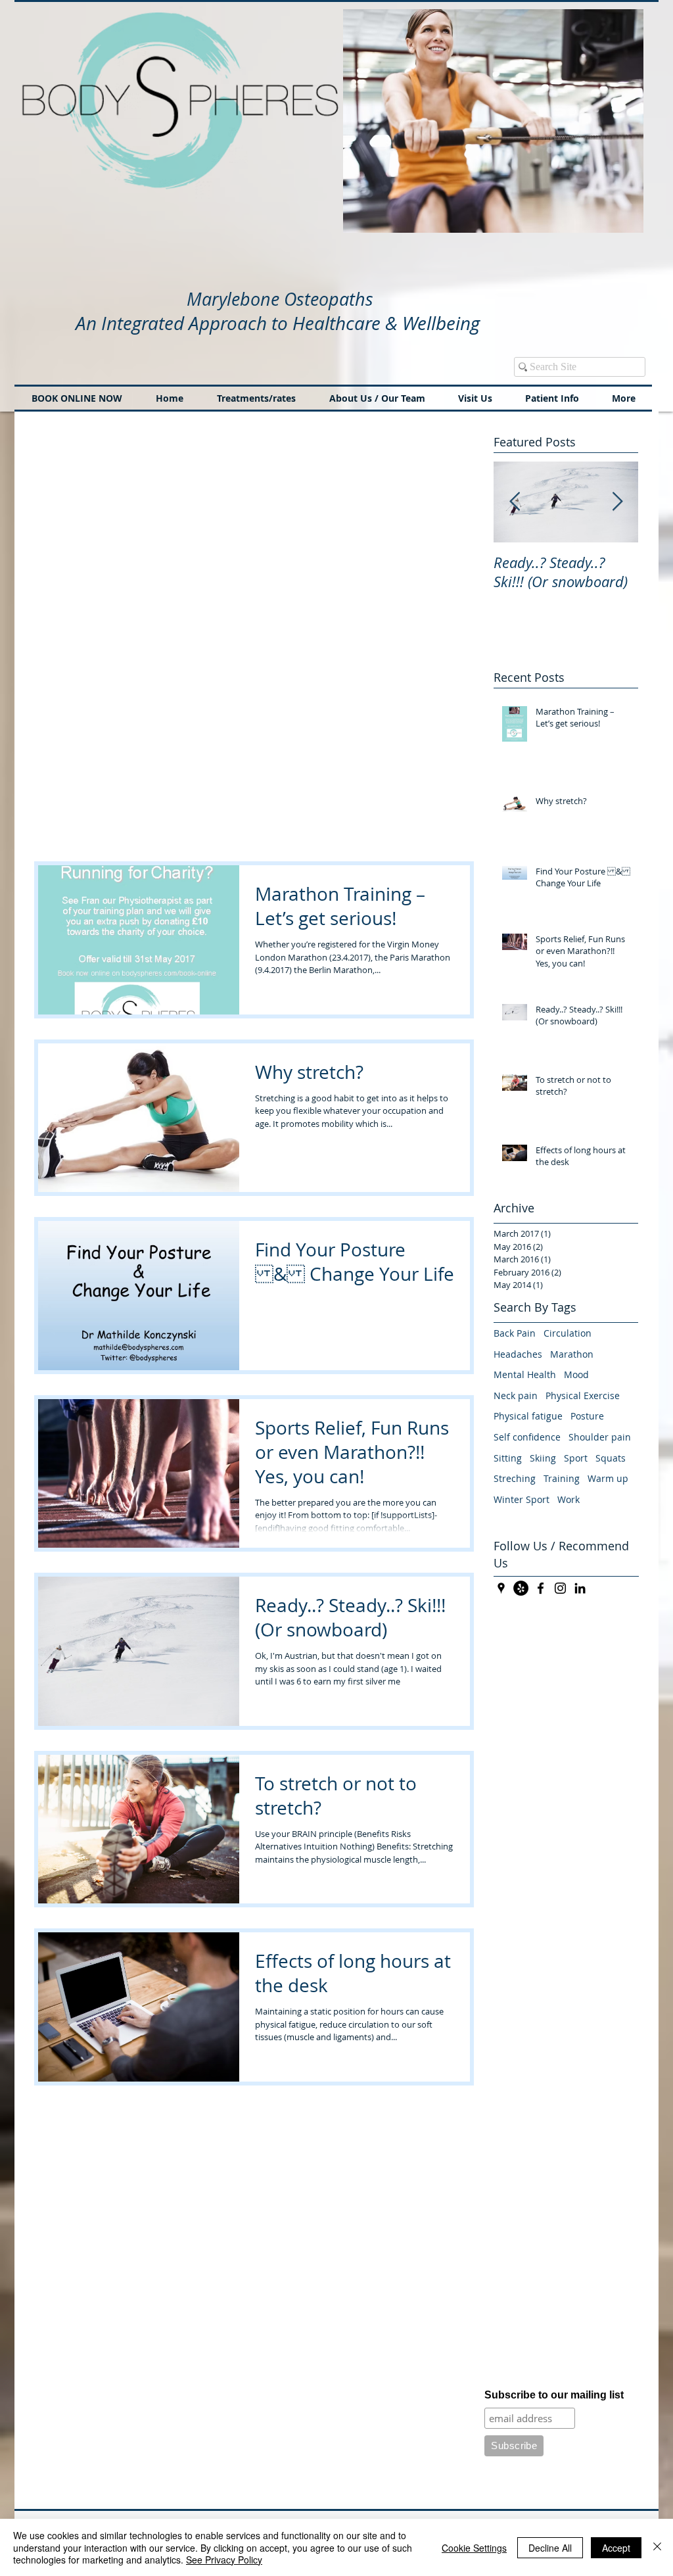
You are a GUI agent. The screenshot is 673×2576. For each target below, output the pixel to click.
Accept (616, 2548)
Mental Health (525, 1374)
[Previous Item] (515, 502)
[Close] (657, 2547)
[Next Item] (617, 502)
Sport (576, 1458)
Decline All (550, 2548)
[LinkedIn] (580, 1588)
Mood (576, 1374)
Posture (587, 1416)
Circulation (568, 1333)
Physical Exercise (583, 1395)
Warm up (608, 1478)
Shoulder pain (600, 1437)
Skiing (543, 1458)
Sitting (508, 1458)
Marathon (572, 1354)
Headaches (518, 1354)
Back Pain (515, 1333)
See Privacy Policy (224, 2560)
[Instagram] (560, 1588)
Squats (611, 1458)
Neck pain (516, 1395)
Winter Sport (522, 1499)
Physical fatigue (528, 1416)
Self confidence (527, 1437)
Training (562, 1478)
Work (569, 1499)
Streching (515, 1478)
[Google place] (501, 1588)
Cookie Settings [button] (474, 2548)
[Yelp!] (521, 1588)
